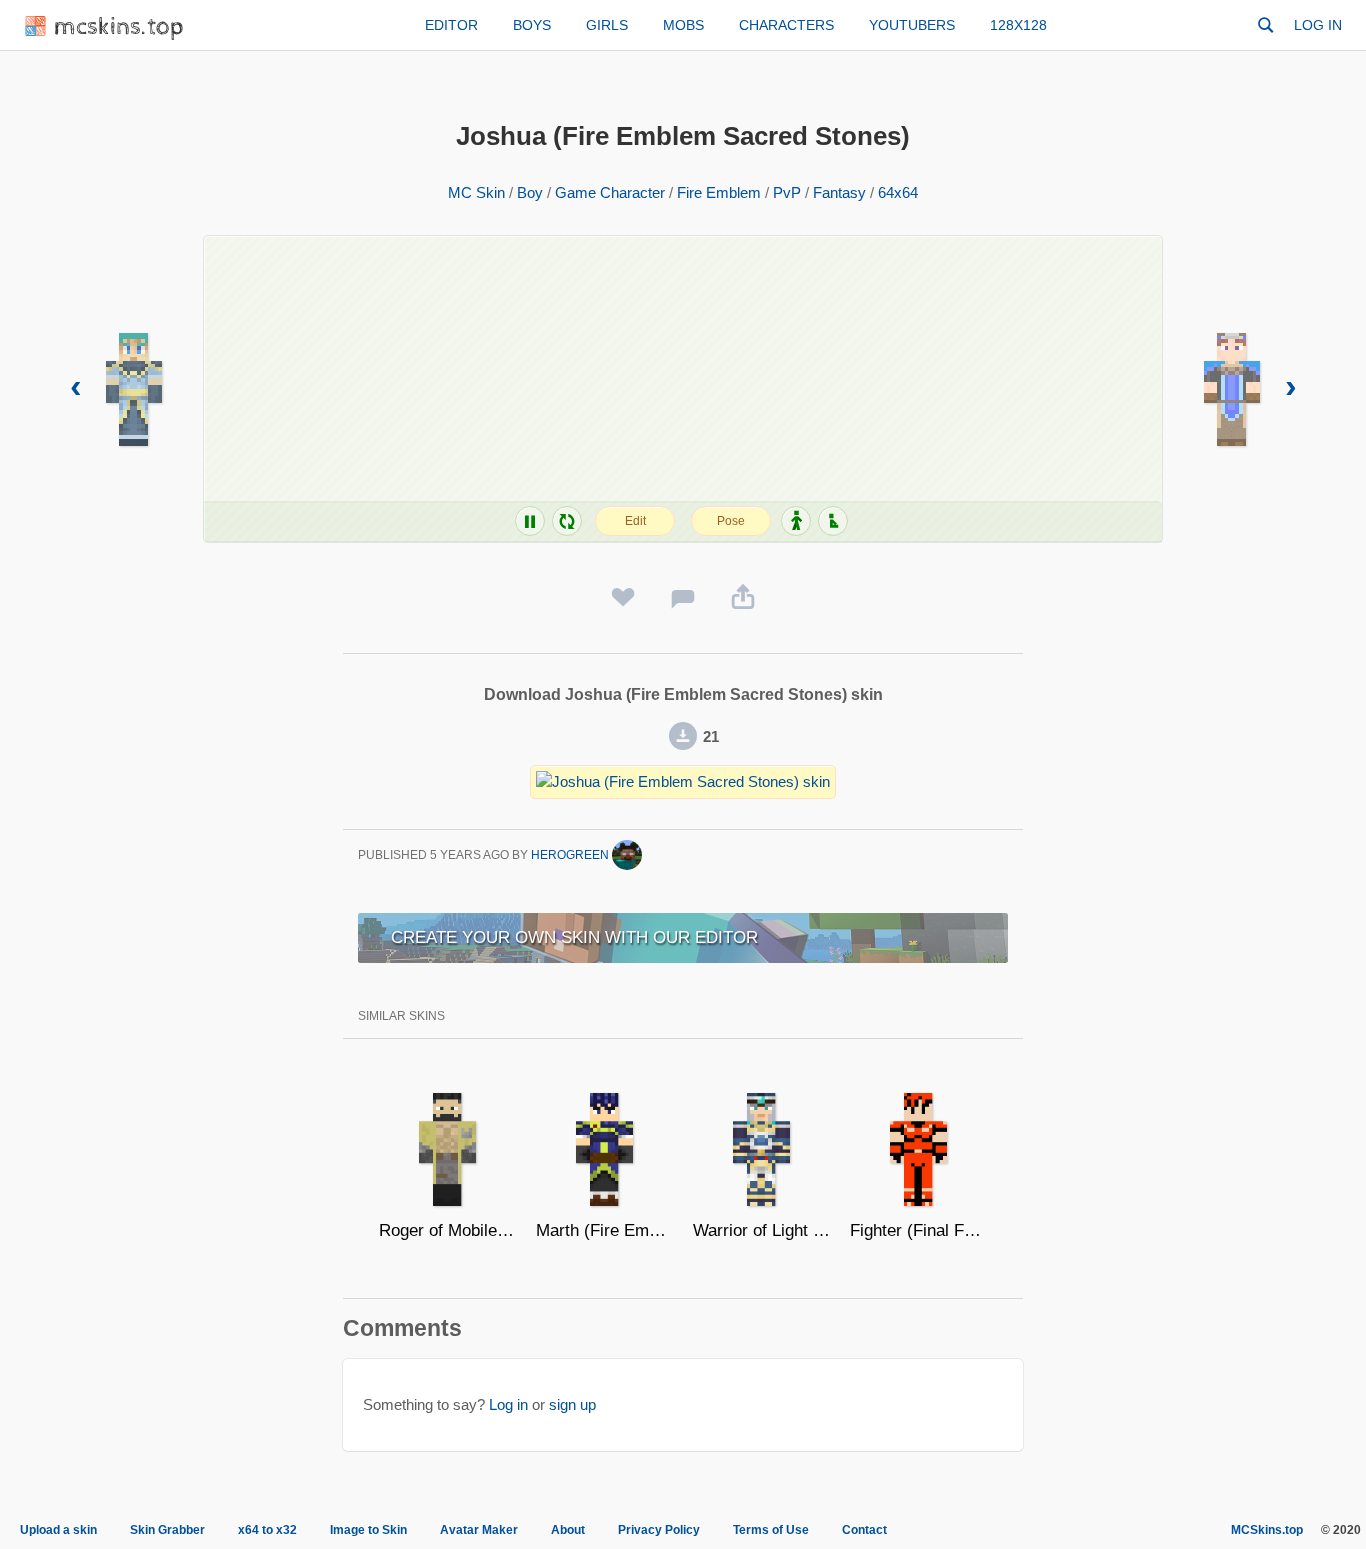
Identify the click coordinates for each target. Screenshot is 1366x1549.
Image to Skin (368, 1530)
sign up (572, 1404)
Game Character (610, 192)
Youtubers (912, 25)
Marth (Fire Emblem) (604, 1230)
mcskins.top (119, 27)
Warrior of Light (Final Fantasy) (761, 1230)
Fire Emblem (719, 192)
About (568, 1530)
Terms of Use (771, 1530)
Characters (786, 25)
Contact (864, 1530)
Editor (451, 25)
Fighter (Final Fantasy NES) (918, 1230)
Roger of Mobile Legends (447, 1230)
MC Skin (476, 192)
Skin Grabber (167, 1530)
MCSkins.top (1267, 1530)
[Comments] (683, 598)
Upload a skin (58, 1530)
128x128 (1018, 25)
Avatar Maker (479, 1530)
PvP (787, 192)
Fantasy (839, 192)
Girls (607, 25)
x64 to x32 (267, 1530)
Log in (1318, 25)
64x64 (898, 192)
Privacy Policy (659, 1530)
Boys (532, 25)
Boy (530, 192)
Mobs (683, 25)
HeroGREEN (571, 855)
